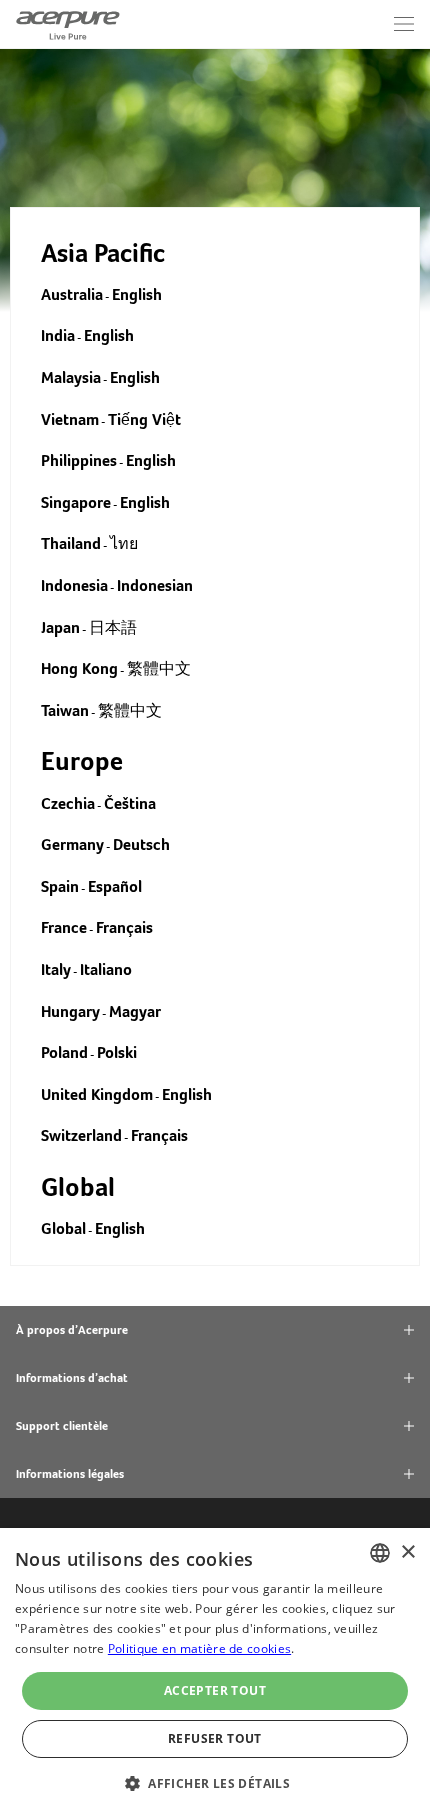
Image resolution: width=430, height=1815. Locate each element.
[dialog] (215, 1671)
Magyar (135, 1011)
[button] (215, 1781)
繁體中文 (159, 668)
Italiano (106, 969)
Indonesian (155, 585)
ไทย (124, 543)
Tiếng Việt (144, 419)
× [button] (407, 1552)
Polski (117, 1052)
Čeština (130, 803)
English (137, 294)
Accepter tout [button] (215, 1690)
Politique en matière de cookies (199, 1648)
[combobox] (380, 1553)
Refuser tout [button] (215, 1738)
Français (124, 927)
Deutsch (141, 844)
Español (115, 886)
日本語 (113, 627)
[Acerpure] (68, 24)
